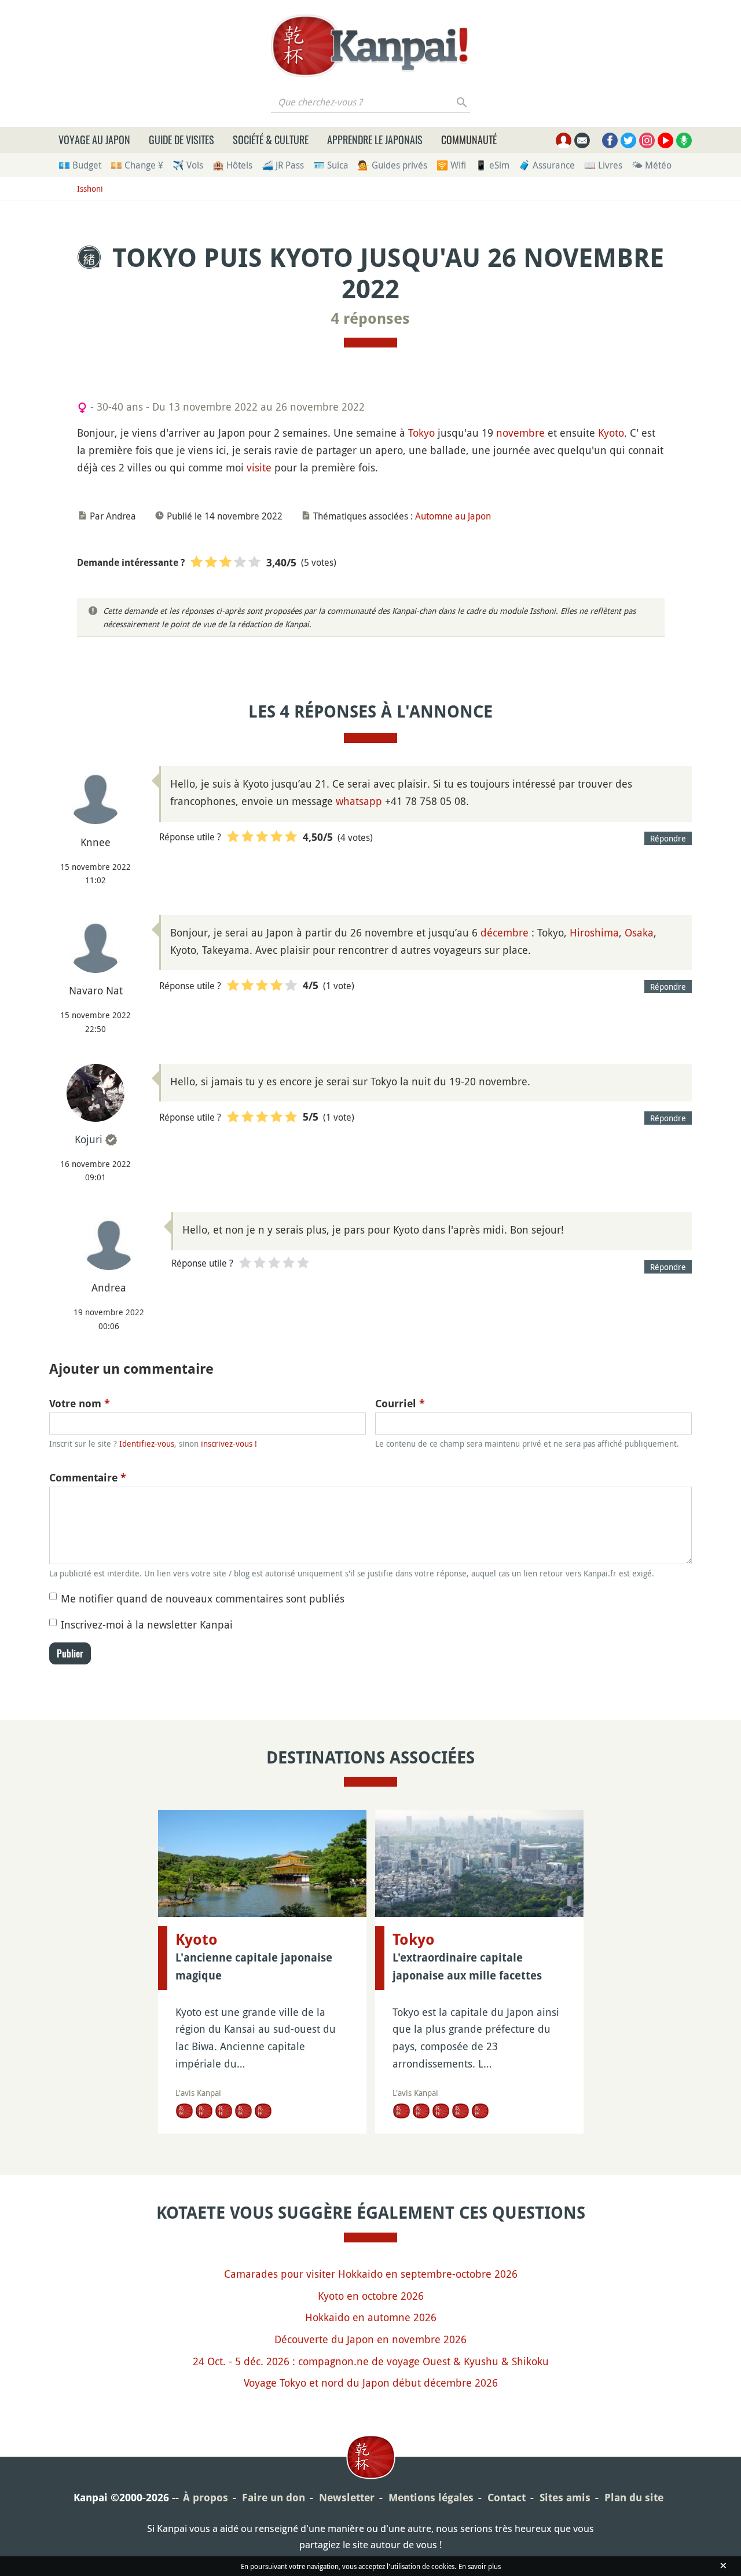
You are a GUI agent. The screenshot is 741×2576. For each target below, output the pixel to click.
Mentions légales (431, 2498)
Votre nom (80, 1404)
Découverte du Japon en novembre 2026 (370, 2339)
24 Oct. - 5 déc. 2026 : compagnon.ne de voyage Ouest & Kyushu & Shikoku (371, 2361)
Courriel (400, 1404)
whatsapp (359, 801)
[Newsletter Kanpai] (582, 140)
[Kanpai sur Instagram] (647, 140)
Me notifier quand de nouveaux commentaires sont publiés (203, 1598)
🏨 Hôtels (232, 165)
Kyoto (611, 433)
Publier (70, 1653)
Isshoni (90, 189)
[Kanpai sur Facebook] (610, 140)
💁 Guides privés (392, 165)
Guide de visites (181, 140)
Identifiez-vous (147, 1443)
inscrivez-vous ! (229, 1443)
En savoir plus (480, 2566)
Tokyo (421, 433)
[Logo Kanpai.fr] (370, 46)
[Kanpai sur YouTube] (665, 140)
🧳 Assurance (547, 165)
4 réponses (370, 319)
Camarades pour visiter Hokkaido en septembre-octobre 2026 (371, 2274)
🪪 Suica (331, 165)
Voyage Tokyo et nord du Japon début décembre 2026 (371, 2383)
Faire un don (274, 2498)
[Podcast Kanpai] (684, 140)
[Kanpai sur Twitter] (628, 140)
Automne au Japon (453, 516)
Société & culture (271, 140)
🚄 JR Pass (283, 165)
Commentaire (88, 1478)
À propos (206, 2498)
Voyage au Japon (94, 140)
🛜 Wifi (451, 165)
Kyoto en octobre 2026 (371, 2296)
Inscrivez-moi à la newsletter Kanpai (147, 1624)
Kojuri (89, 1139)
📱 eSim (492, 165)
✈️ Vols (188, 165)
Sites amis (565, 2498)
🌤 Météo (652, 165)
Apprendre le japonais (375, 140)
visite (259, 467)
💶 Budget (80, 165)
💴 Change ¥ (137, 165)
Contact (507, 2498)
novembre (520, 433)
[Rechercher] (462, 102)
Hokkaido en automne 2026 (371, 2317)
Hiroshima (594, 932)
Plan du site (634, 2498)
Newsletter (347, 2498)
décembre (505, 932)
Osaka (639, 932)
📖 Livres (603, 165)
